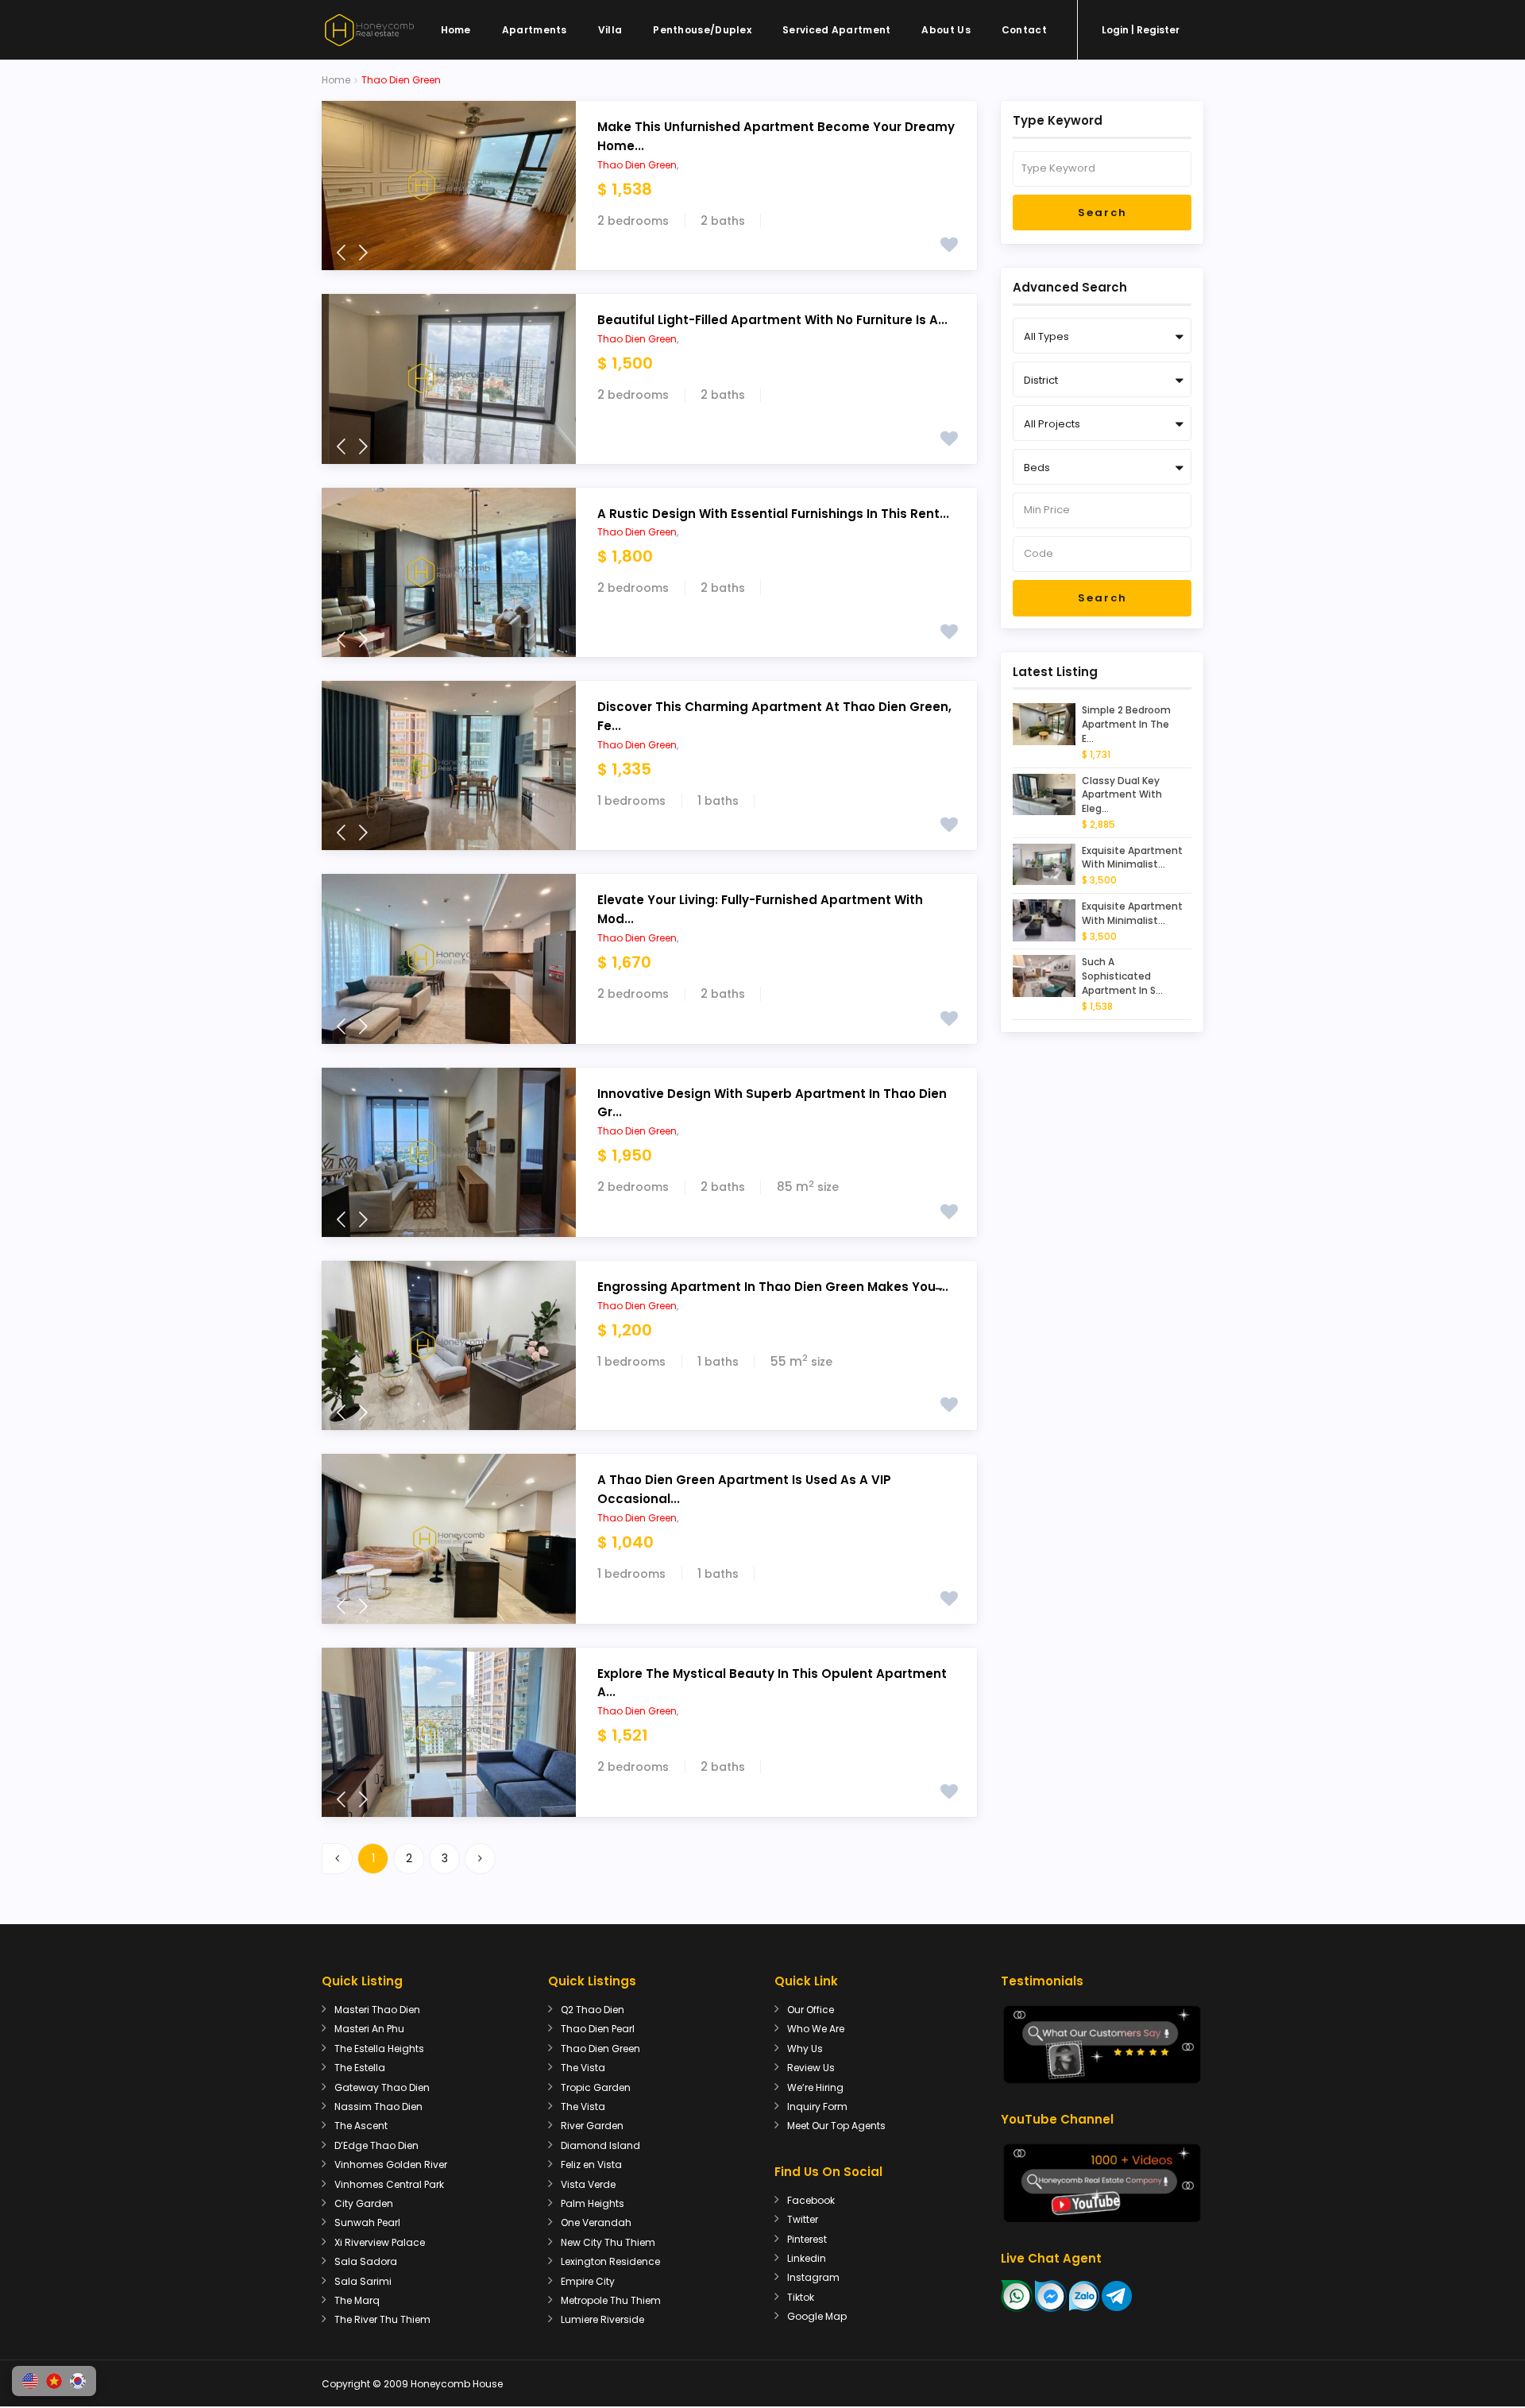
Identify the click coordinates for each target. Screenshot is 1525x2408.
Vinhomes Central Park (389, 2184)
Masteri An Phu (369, 2029)
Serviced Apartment (836, 30)
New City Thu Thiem (608, 2242)
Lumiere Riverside (602, 2319)
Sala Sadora (366, 2261)
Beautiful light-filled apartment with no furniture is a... (772, 320)
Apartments (535, 30)
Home (456, 30)
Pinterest (807, 2239)
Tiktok (801, 2297)
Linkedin (807, 2258)
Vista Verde (588, 2184)
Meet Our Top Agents (836, 2126)
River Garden (592, 2126)
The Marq (357, 2300)
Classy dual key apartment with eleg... (1122, 795)
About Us (946, 30)
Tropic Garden (596, 2087)
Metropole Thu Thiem (611, 2300)
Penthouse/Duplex (702, 30)
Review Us (811, 2068)
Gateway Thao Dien (382, 2087)
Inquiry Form (817, 2107)
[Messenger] (1051, 2295)
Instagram (813, 2277)
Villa (610, 30)
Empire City (588, 2281)
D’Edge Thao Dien (376, 2145)
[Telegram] (1117, 2295)
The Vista (583, 2068)
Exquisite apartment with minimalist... (1132, 858)
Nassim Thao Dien (378, 2107)
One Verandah (596, 2222)
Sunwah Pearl (367, 2222)
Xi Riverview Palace (380, 2242)
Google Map (817, 2316)
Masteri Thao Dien (377, 2010)
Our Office (811, 2010)
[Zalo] (1084, 2295)
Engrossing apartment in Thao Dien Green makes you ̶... (773, 1287)
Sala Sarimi (363, 2281)
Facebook (811, 2200)
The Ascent (361, 2126)
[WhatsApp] (1017, 2295)
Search (1102, 213)
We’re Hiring (815, 2087)
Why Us (805, 2049)
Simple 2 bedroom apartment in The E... (1126, 724)
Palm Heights (593, 2203)
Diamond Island (600, 2145)
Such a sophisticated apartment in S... (1122, 976)
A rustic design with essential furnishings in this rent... (773, 514)
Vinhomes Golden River (391, 2164)
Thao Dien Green (637, 165)
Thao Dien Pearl (598, 2029)
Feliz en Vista (591, 2164)
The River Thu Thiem (382, 2319)
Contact (1024, 30)
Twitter (803, 2219)
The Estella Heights (379, 2049)
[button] (30, 2381)
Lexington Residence (610, 2261)
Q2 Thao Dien (593, 2010)
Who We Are (816, 2029)
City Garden (364, 2203)
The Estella (360, 2068)
